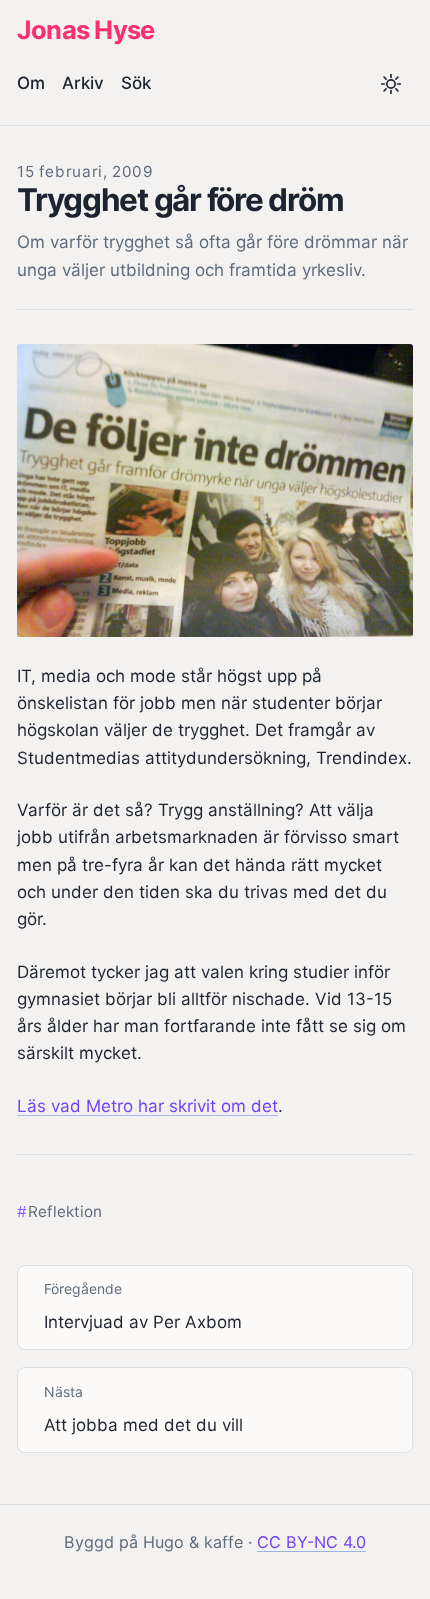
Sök (136, 83)
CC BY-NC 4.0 (311, 1542)
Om (31, 83)
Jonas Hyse (85, 29)
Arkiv (83, 83)
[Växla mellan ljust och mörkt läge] (391, 85)
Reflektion (65, 1211)
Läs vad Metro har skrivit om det (147, 1106)
